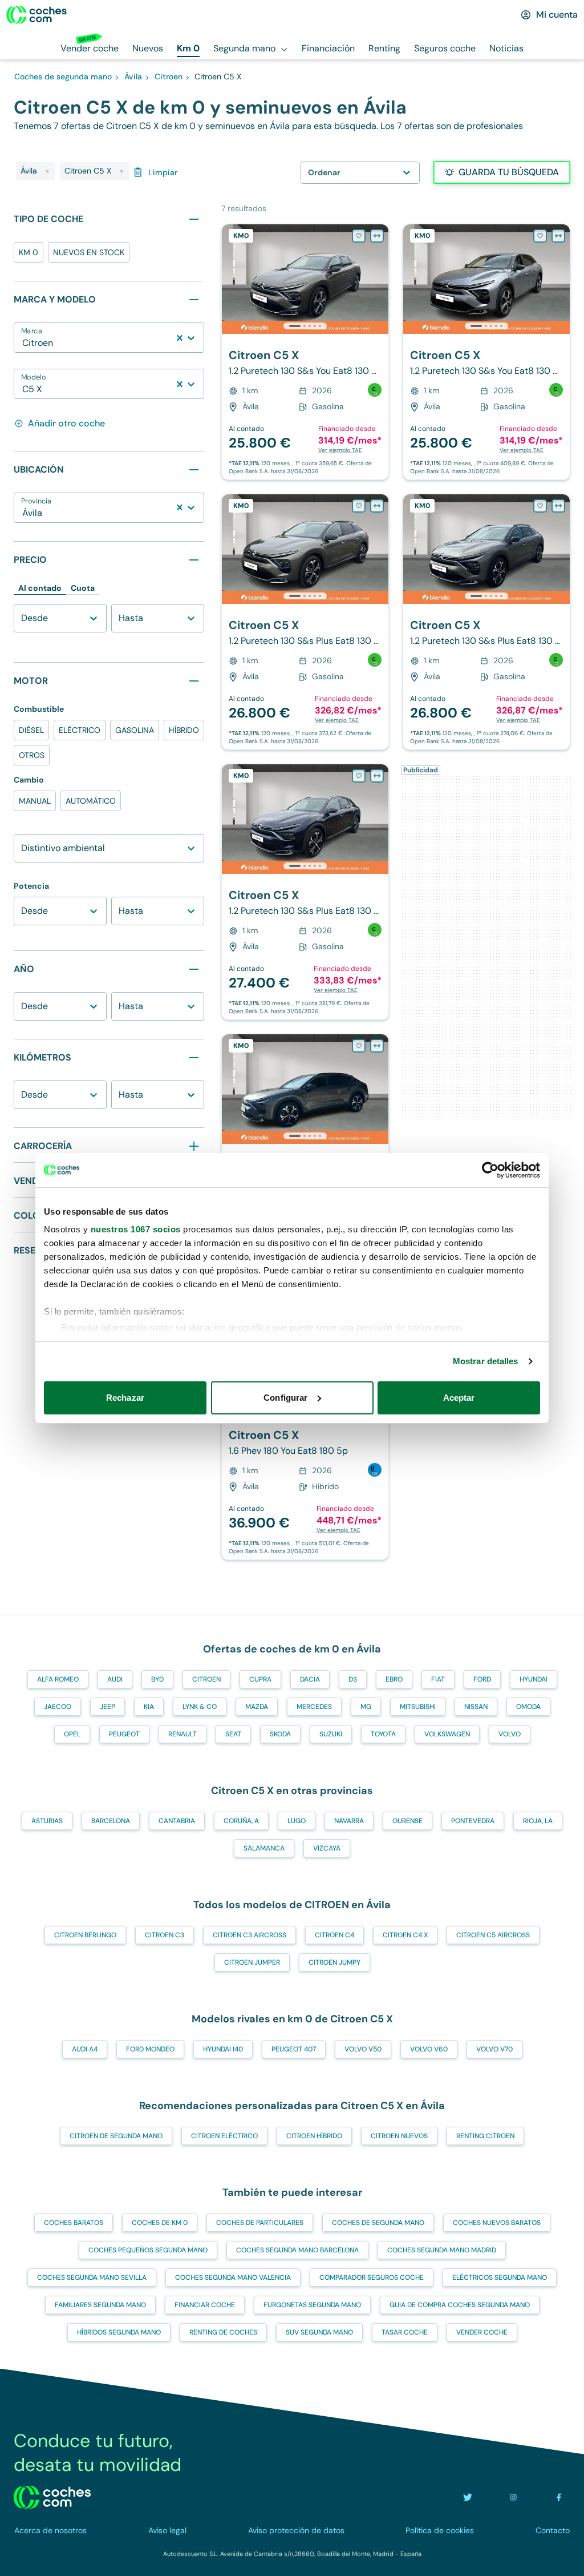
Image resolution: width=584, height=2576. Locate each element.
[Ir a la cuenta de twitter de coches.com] (468, 2497)
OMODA (528, 1707)
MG (366, 1707)
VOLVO (510, 1734)
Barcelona (111, 1821)
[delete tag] (47, 171)
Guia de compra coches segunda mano (460, 2305)
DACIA (310, 1679)
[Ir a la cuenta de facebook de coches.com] (559, 2497)
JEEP (108, 1707)
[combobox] (23, 343)
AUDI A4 (85, 2049)
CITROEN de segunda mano (116, 2136)
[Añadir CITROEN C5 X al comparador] (377, 236)
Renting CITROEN (485, 2136)
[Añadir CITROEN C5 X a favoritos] (359, 236)
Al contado (40, 588)
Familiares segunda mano (100, 2305)
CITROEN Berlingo (85, 1935)
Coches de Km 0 (160, 2223)
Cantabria (177, 1821)
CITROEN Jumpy (334, 1962)
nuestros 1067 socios (136, 1229)
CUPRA (260, 1679)
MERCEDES (314, 1707)
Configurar (285, 1398)
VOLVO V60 (429, 2049)
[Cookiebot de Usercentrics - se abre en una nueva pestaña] (490, 1170)
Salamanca (264, 1848)
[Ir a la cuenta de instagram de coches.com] (513, 2497)
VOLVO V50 (363, 2049)
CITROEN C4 (334, 1935)
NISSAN (476, 1707)
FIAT (438, 1679)
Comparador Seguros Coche (372, 2277)
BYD (157, 1679)
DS (353, 1679)
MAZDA (257, 1707)
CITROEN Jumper (252, 1962)
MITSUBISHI (418, 1707)
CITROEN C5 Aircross (493, 1935)
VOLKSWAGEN (447, 1734)
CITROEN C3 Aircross (250, 1935)
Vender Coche (482, 2332)
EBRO (394, 1679)
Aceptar (459, 1398)
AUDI (115, 1679)
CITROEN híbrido (314, 2136)
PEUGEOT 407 (294, 2049)
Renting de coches (223, 2332)
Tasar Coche (405, 2332)
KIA (149, 1707)
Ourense (407, 1821)
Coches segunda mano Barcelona (297, 2250)
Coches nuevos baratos (497, 2223)
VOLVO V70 (494, 2049)
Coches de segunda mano (378, 2223)
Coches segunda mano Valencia (233, 2277)
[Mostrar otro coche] (304, 326)
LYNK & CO (200, 1707)
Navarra (349, 1821)
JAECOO (58, 1707)
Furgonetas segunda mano (312, 2305)
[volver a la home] (52, 2497)
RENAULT (182, 1734)
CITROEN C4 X (405, 1935)
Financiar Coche (205, 2305)
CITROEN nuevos (399, 2136)
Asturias (47, 1821)
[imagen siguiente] (379, 279)
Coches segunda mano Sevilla (92, 2277)
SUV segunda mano (319, 2332)
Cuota (83, 588)
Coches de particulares (260, 2223)
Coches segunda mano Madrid (442, 2250)
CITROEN (206, 1679)
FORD (482, 1679)
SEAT (233, 1734)
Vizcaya (327, 1848)
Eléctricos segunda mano (500, 2277)
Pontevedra (473, 1821)
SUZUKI (331, 1734)
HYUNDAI (534, 1679)
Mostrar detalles (486, 1361)
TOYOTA (383, 1734)
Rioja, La (538, 1821)
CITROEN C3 (165, 1935)
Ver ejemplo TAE (340, 450)
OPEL (72, 1734)
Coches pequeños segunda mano (148, 2250)
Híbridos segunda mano (119, 2332)
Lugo (297, 1821)
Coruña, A (241, 1821)
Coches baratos (74, 2223)
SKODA (280, 1734)
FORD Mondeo (150, 2049)
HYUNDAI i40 (223, 2049)
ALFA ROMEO (58, 1679)
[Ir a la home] (36, 15)
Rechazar (125, 1398)
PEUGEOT (124, 1734)
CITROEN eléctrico (224, 2136)
